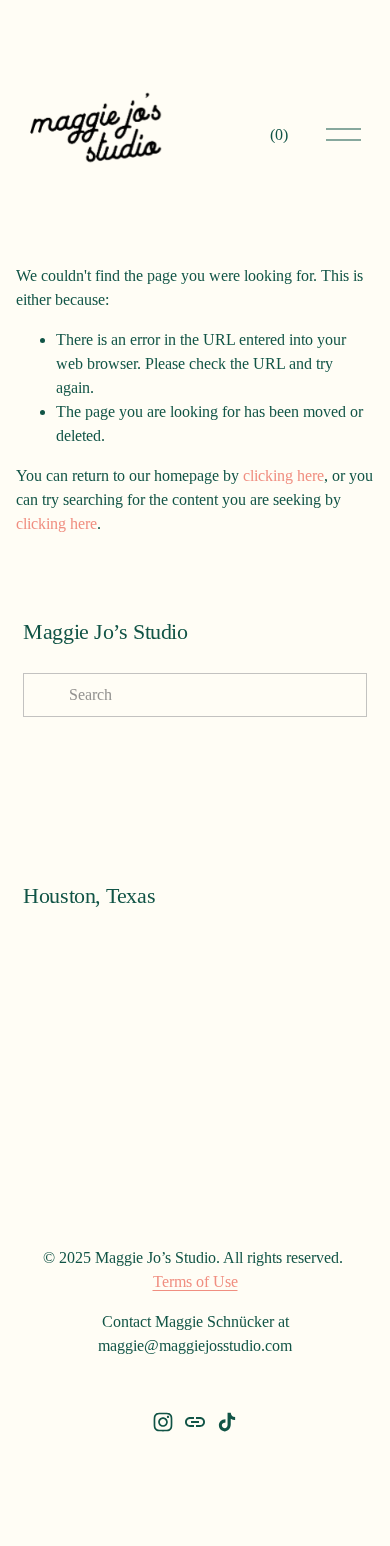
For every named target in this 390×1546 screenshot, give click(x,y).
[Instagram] (163, 1422)
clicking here (283, 475)
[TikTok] (227, 1422)
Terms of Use (195, 1281)
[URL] (195, 1422)
